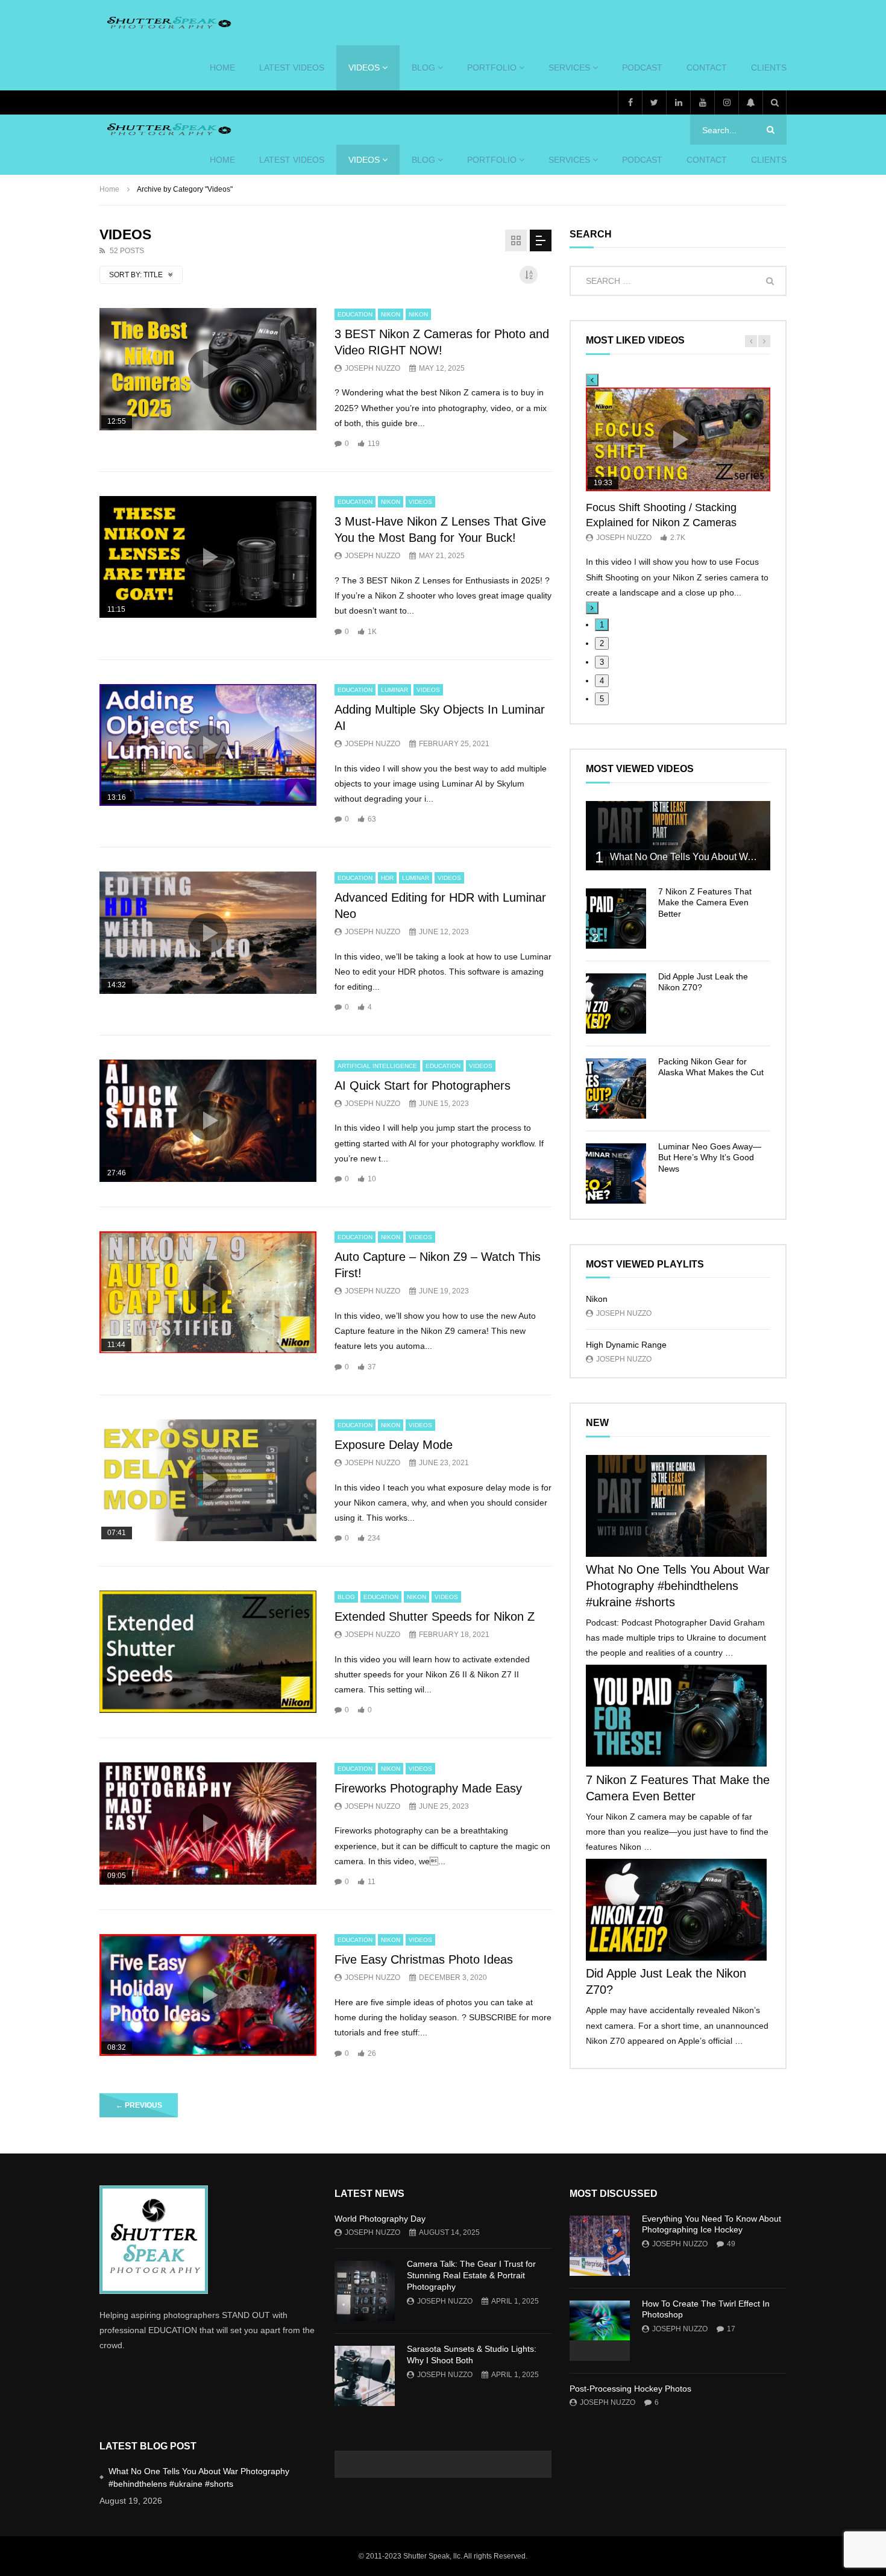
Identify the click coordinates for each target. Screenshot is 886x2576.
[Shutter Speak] (167, 23)
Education (355, 314)
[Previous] (592, 380)
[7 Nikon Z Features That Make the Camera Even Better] (616, 919)
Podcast (642, 68)
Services (569, 68)
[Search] (774, 102)
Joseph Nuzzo (372, 368)
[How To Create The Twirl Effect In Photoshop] (600, 2331)
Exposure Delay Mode (394, 1445)
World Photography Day (380, 2219)
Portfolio (492, 68)
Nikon (391, 314)
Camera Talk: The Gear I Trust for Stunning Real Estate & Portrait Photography (471, 2275)
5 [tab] (602, 699)
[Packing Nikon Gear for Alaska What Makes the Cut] (616, 1089)
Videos (364, 68)
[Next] (592, 608)
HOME (222, 68)
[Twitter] (654, 102)
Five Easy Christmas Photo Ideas (424, 1959)
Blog (423, 68)
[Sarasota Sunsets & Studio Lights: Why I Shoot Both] (365, 2376)
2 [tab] (602, 643)
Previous (139, 2105)
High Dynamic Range (626, 1345)
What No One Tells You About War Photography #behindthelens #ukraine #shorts (678, 1586)
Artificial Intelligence (377, 1066)
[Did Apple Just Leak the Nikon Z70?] (616, 1004)
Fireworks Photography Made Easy (428, 1788)
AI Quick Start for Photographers (423, 1085)
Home (109, 189)
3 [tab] (602, 662)
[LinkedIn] (678, 102)
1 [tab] (602, 625)
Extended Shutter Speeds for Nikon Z (435, 1616)
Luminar (394, 690)
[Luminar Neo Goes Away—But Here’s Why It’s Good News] (616, 1173)
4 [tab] (602, 681)
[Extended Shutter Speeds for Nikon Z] (208, 1652)
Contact (707, 68)
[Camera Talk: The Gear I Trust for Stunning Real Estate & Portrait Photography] (365, 2291)
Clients (769, 68)
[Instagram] (726, 102)
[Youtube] (702, 102)
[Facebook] (630, 102)
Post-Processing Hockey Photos (630, 2389)
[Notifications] (750, 102)
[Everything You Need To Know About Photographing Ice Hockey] (600, 2246)
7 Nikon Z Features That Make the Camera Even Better (705, 903)
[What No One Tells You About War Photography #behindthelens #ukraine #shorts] (678, 836)
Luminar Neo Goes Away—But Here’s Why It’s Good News (710, 1158)
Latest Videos (292, 68)
